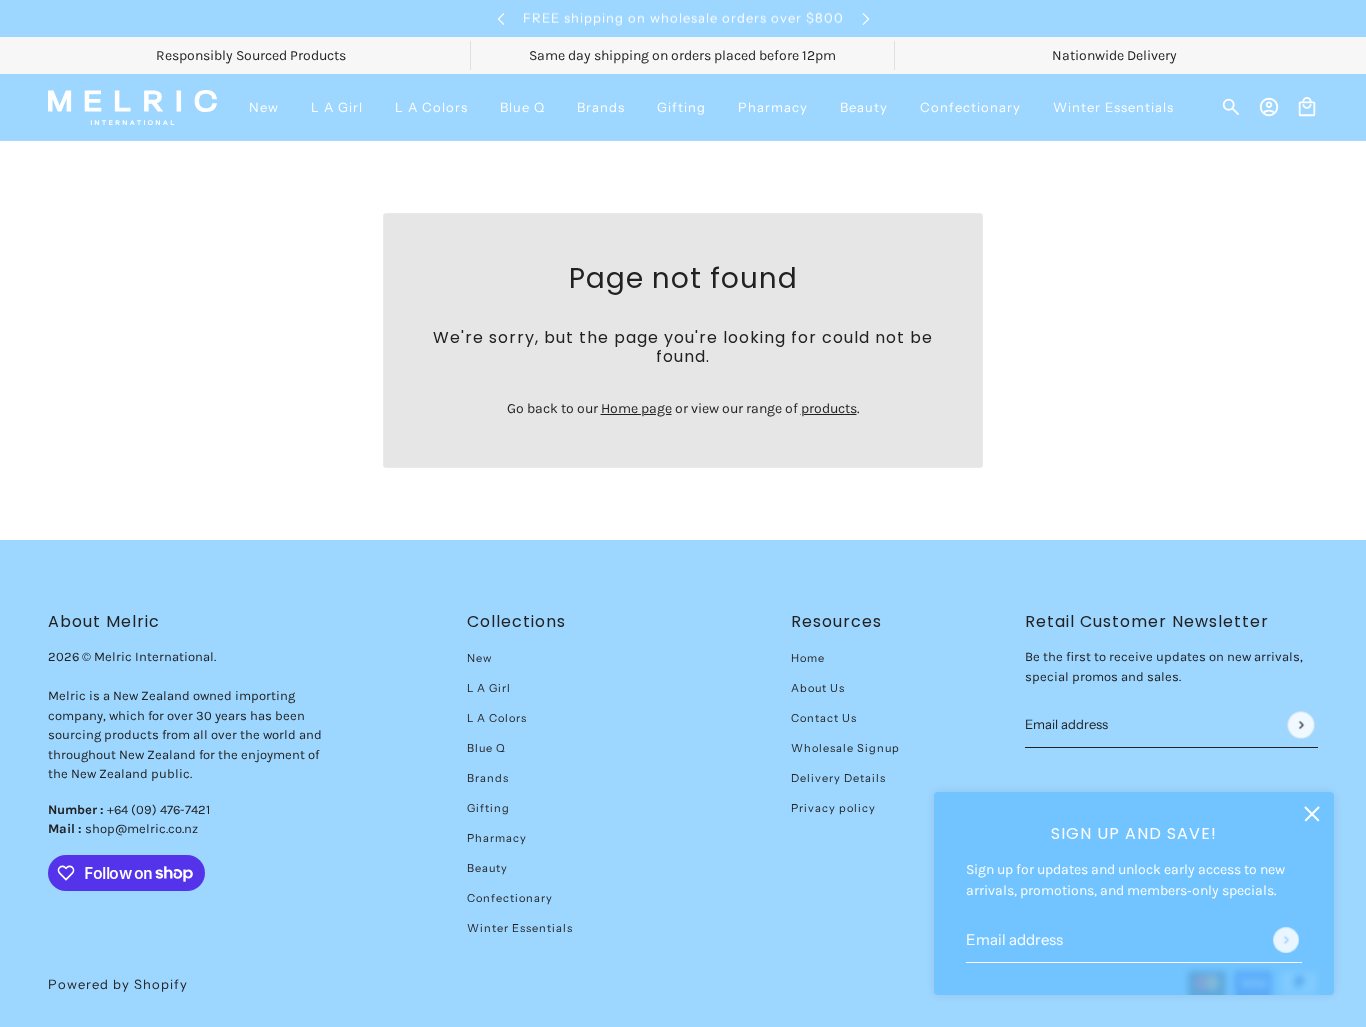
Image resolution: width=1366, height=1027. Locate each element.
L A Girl (489, 688)
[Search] (1231, 107)
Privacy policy (833, 808)
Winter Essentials (520, 928)
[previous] (501, 18)
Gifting (488, 808)
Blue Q (486, 748)
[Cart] (1307, 107)
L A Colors (497, 718)
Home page (636, 408)
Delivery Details (838, 778)
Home (808, 658)
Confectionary (510, 898)
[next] (866, 18)
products (829, 408)
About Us (818, 688)
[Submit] (1286, 940)
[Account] (1269, 107)
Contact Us (824, 718)
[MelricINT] (132, 107)
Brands (488, 778)
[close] (1312, 814)
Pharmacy (497, 838)
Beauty (487, 868)
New (479, 658)
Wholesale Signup (845, 748)
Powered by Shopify (118, 984)
